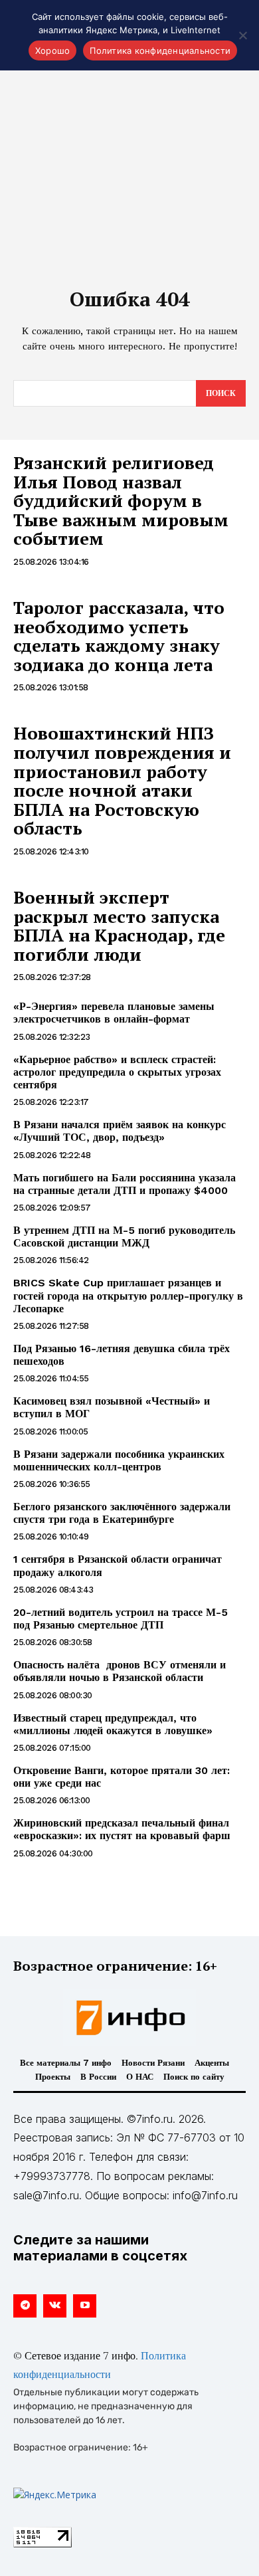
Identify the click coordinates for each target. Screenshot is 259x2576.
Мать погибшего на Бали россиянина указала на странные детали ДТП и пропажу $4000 (125, 1184)
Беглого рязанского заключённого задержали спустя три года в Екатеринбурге (122, 1513)
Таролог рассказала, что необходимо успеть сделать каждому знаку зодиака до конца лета (119, 636)
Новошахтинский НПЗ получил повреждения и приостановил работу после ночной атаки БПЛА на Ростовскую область (122, 780)
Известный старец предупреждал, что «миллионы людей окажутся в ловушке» (113, 1724)
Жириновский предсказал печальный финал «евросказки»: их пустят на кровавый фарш (122, 1829)
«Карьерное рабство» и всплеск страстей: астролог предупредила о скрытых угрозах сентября (117, 1072)
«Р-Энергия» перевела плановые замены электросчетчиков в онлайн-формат (114, 1013)
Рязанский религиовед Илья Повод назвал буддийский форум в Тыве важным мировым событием (121, 500)
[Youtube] (85, 2306)
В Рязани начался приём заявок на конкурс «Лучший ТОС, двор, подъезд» (120, 1131)
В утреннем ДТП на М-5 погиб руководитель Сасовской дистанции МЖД (124, 1237)
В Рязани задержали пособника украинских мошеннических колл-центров (119, 1460)
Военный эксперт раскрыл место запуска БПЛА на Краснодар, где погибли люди (119, 926)
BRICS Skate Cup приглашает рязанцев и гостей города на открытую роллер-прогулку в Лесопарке (128, 1295)
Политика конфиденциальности (160, 50)
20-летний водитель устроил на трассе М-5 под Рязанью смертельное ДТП (121, 1619)
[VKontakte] (55, 2306)
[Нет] (242, 35)
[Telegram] (25, 2306)
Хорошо (53, 50)
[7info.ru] (129, 2018)
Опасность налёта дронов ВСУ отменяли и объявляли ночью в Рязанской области (120, 1671)
